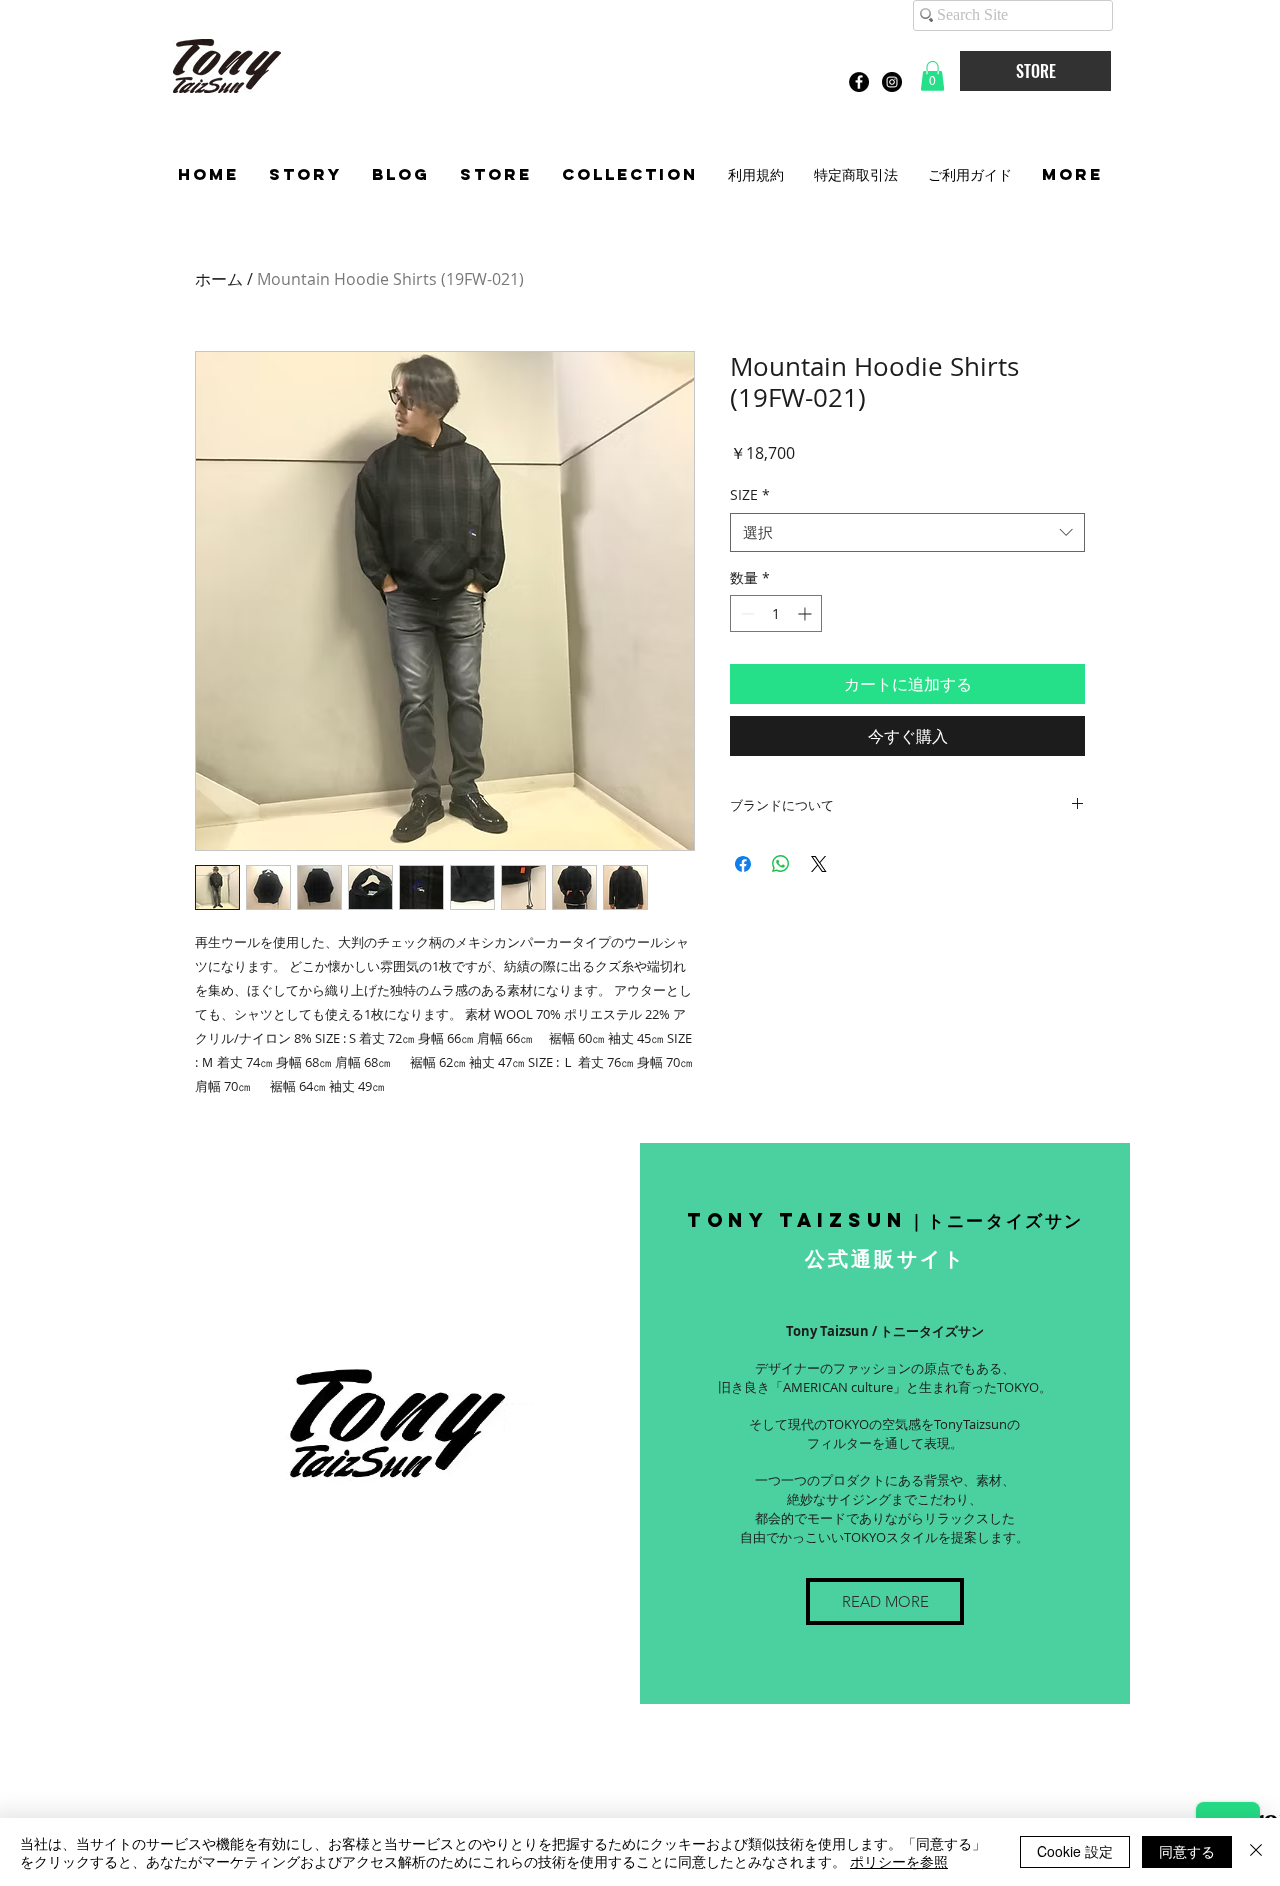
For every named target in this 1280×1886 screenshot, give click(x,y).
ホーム (219, 279)
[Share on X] (819, 864)
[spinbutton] (776, 613)
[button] (932, 76)
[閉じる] (1256, 1852)
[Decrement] (745, 613)
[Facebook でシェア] (743, 864)
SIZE (750, 494)
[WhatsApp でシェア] (781, 864)
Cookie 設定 (1075, 1851)
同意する (1187, 1851)
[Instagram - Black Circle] (892, 82)
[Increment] (806, 613)
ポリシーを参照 (899, 1861)
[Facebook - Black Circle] (859, 82)
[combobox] (907, 532)
